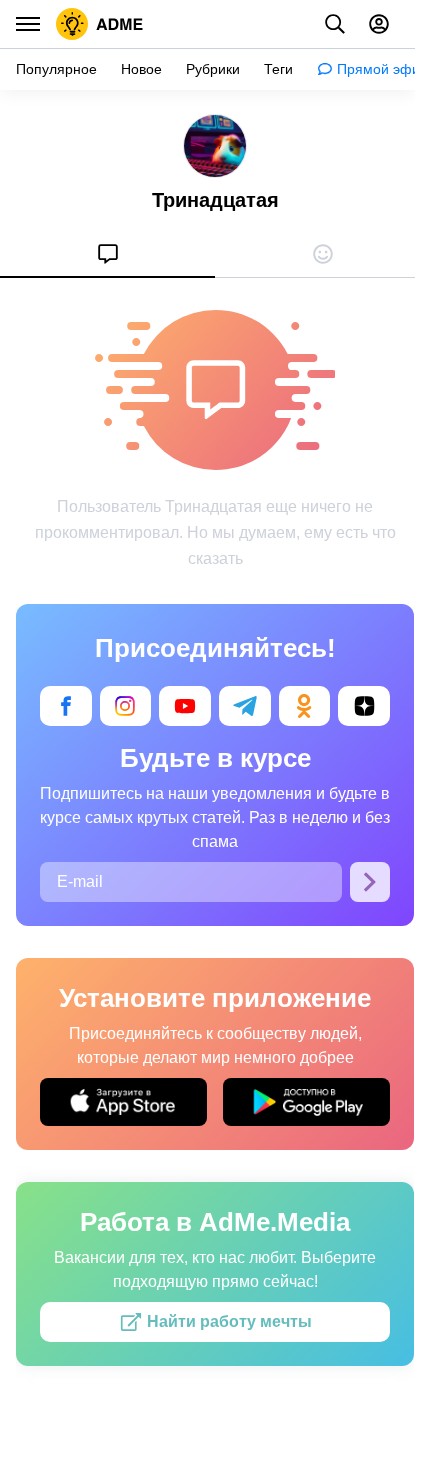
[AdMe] (100, 24)
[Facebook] (66, 706)
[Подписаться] (370, 882)
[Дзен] (364, 706)
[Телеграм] (245, 706)
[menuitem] (107, 254)
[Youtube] (185, 706)
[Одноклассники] (305, 706)
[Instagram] (126, 706)
